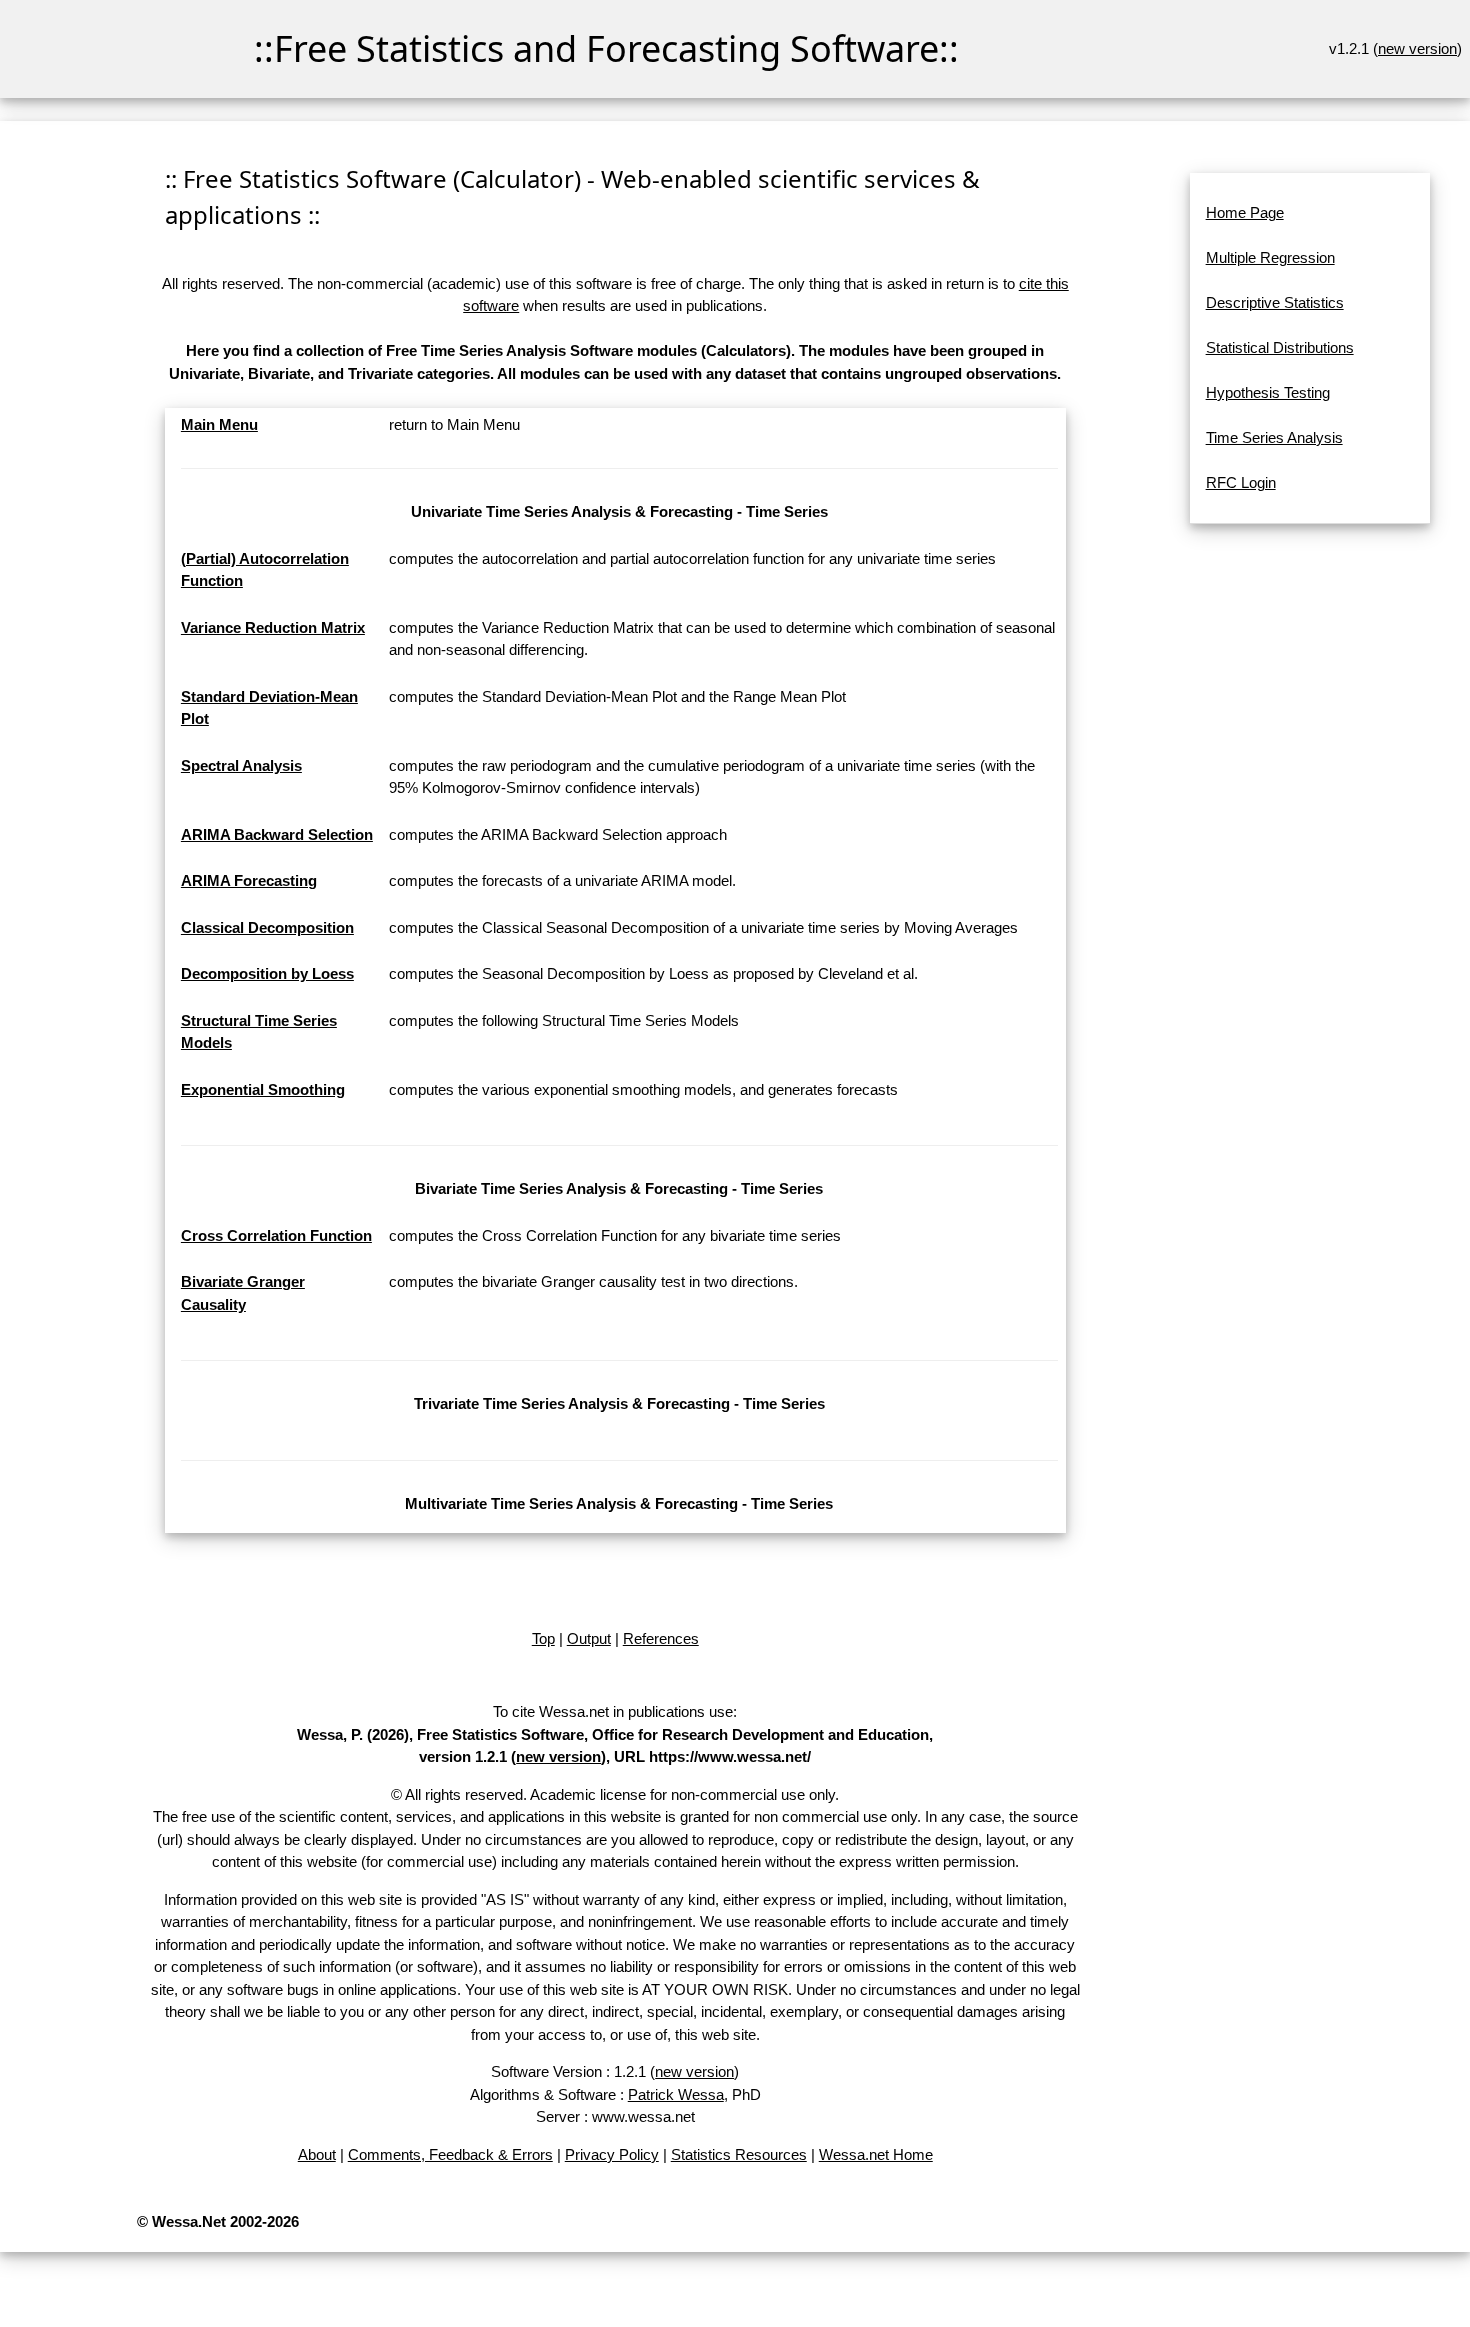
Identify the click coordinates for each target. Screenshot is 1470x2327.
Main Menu (219, 424)
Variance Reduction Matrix (273, 627)
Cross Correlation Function (276, 1235)
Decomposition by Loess (267, 973)
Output (589, 1638)
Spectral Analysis (241, 765)
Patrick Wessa (676, 2094)
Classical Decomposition (267, 927)
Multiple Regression (1270, 257)
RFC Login (1241, 482)
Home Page (1245, 212)
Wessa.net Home (876, 2154)
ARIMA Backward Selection (277, 834)
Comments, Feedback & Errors (450, 2154)
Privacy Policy (612, 2154)
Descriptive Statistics (1275, 302)
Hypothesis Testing (1268, 392)
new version (1417, 48)
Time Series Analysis (1274, 437)
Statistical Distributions (1280, 347)
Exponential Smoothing (263, 1089)
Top (543, 1638)
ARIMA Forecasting (249, 880)
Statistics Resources (739, 2154)
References (661, 1638)
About (317, 2154)
